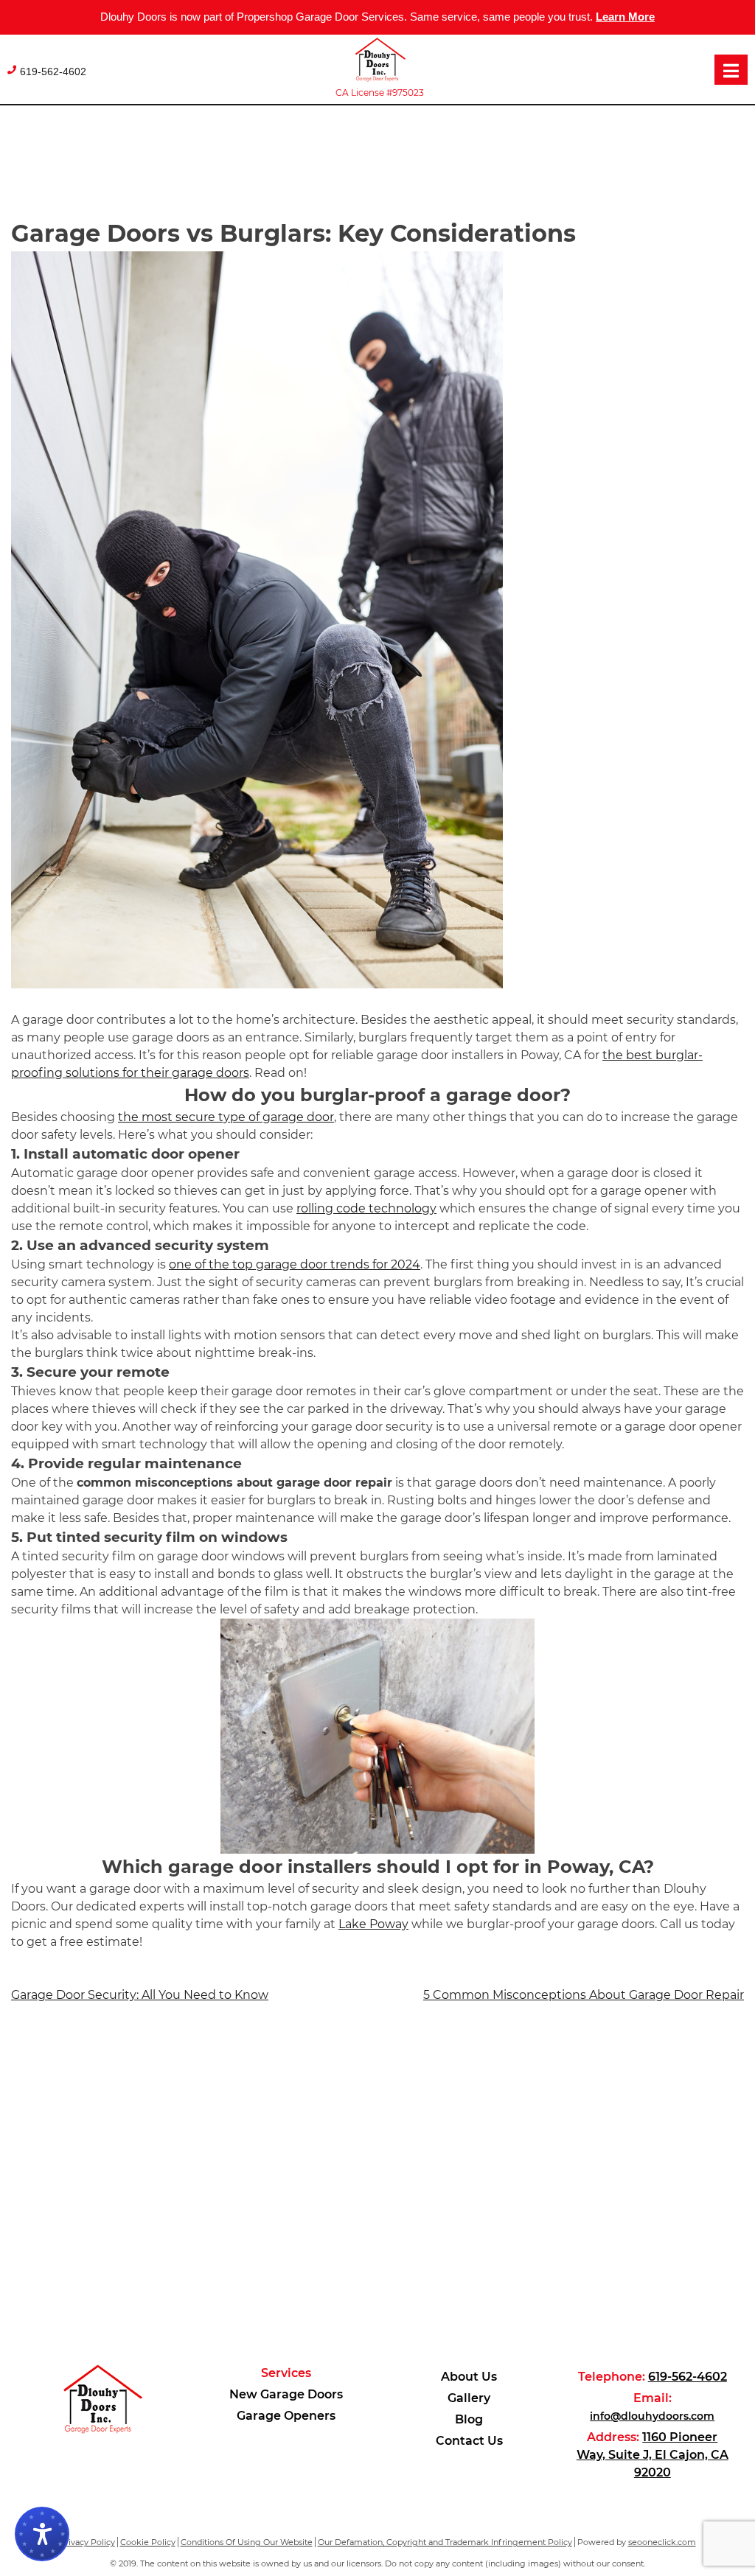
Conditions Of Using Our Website (247, 2542)
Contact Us (469, 2441)
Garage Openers (286, 2416)
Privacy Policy (87, 2542)
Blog (469, 2419)
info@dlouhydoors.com (652, 2416)
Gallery (469, 2398)
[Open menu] (731, 70)
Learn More (625, 17)
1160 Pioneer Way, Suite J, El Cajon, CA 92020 (653, 2455)
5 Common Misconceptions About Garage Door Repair (584, 1995)
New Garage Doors (286, 2394)
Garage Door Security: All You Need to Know (140, 1995)
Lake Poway (373, 1924)
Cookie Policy (148, 2542)
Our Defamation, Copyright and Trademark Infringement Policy (445, 2542)
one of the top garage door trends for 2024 (295, 1264)
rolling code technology (366, 1208)
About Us (469, 2377)
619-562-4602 (53, 71)
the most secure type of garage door (226, 1117)
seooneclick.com (662, 2542)
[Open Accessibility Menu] (42, 2534)
